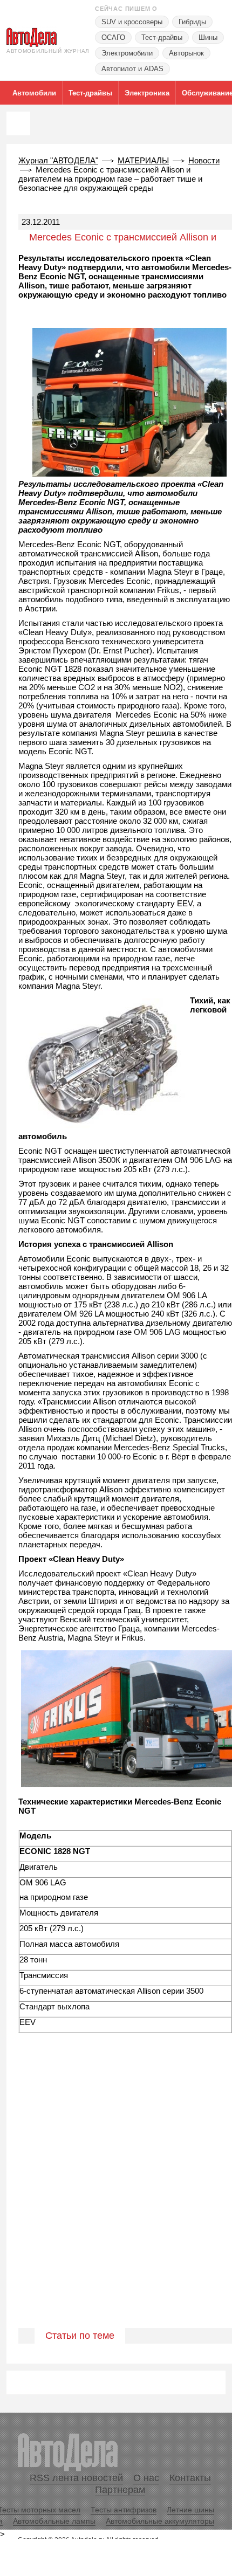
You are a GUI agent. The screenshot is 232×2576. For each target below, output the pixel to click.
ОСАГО (113, 37)
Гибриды (192, 22)
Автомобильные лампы (54, 2521)
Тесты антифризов (124, 2510)
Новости (204, 160)
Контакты (190, 2478)
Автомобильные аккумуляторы (160, 2521)
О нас (146, 2478)
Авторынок (186, 53)
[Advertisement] (116, 2204)
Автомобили (34, 93)
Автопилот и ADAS (132, 69)
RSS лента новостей (76, 2478)
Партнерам (120, 2490)
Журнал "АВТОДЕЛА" (58, 160)
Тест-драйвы (162, 37)
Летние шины (190, 2510)
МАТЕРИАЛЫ (143, 160)
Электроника (147, 93)
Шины (208, 37)
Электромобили (127, 53)
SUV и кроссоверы (132, 22)
